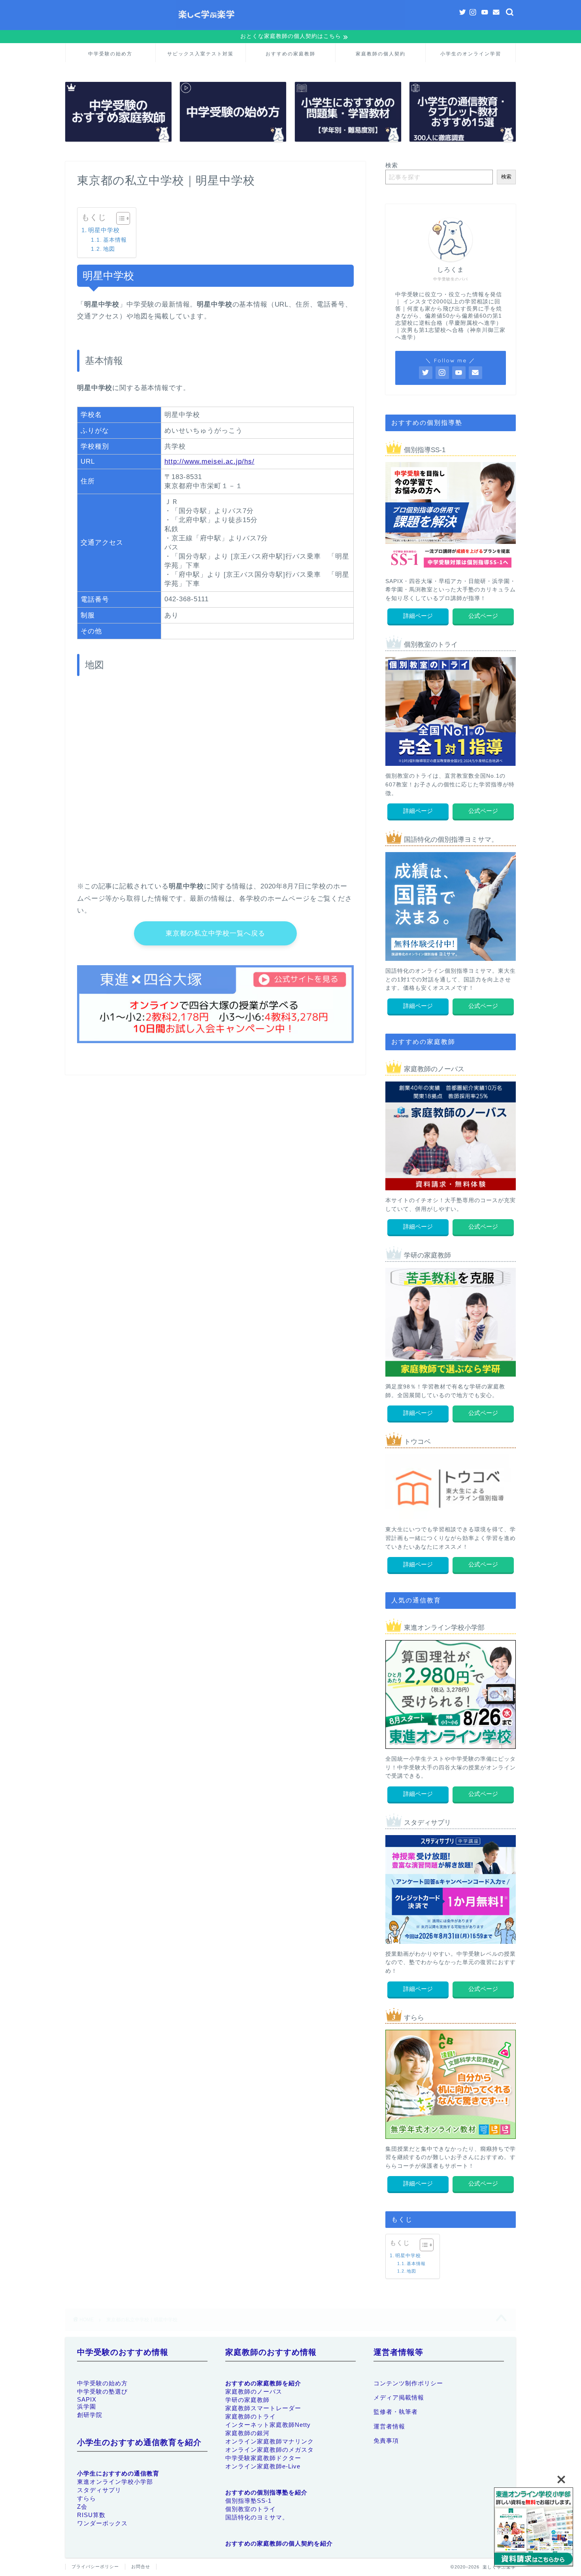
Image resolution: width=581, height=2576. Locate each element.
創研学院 (90, 2415)
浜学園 (87, 2406)
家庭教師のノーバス (254, 2391)
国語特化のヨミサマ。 (257, 2517)
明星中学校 (104, 230)
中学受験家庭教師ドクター (263, 2458)
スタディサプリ (99, 2490)
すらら (87, 2498)
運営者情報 (389, 2426)
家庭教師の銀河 (247, 2433)
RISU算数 (91, 2515)
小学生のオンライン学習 (471, 54)
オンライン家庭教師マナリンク (270, 2441)
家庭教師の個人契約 (381, 54)
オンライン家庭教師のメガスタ (270, 2450)
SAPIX (87, 2399)
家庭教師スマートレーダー (263, 2408)
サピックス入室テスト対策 (200, 54)
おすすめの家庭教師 (290, 54)
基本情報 (115, 240)
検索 (392, 165)
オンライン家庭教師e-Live (263, 2466)
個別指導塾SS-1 (248, 2501)
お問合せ (141, 2567)
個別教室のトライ (251, 2509)
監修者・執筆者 (396, 2412)
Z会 (82, 2507)
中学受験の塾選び (102, 2391)
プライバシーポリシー (95, 2567)
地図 (109, 249)
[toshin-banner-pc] (534, 2528)
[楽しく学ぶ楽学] (290, 28)
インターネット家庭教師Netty (268, 2425)
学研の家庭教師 (247, 2400)
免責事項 (386, 2441)
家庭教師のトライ (251, 2416)
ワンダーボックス (102, 2523)
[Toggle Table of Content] (119, 218)
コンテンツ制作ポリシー (408, 2383)
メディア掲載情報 (399, 2397)
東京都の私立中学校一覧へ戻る (215, 933)
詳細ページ (418, 616)
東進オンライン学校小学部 (115, 2482)
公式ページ (483, 616)
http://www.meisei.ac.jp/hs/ (209, 461)
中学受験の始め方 (110, 54)
